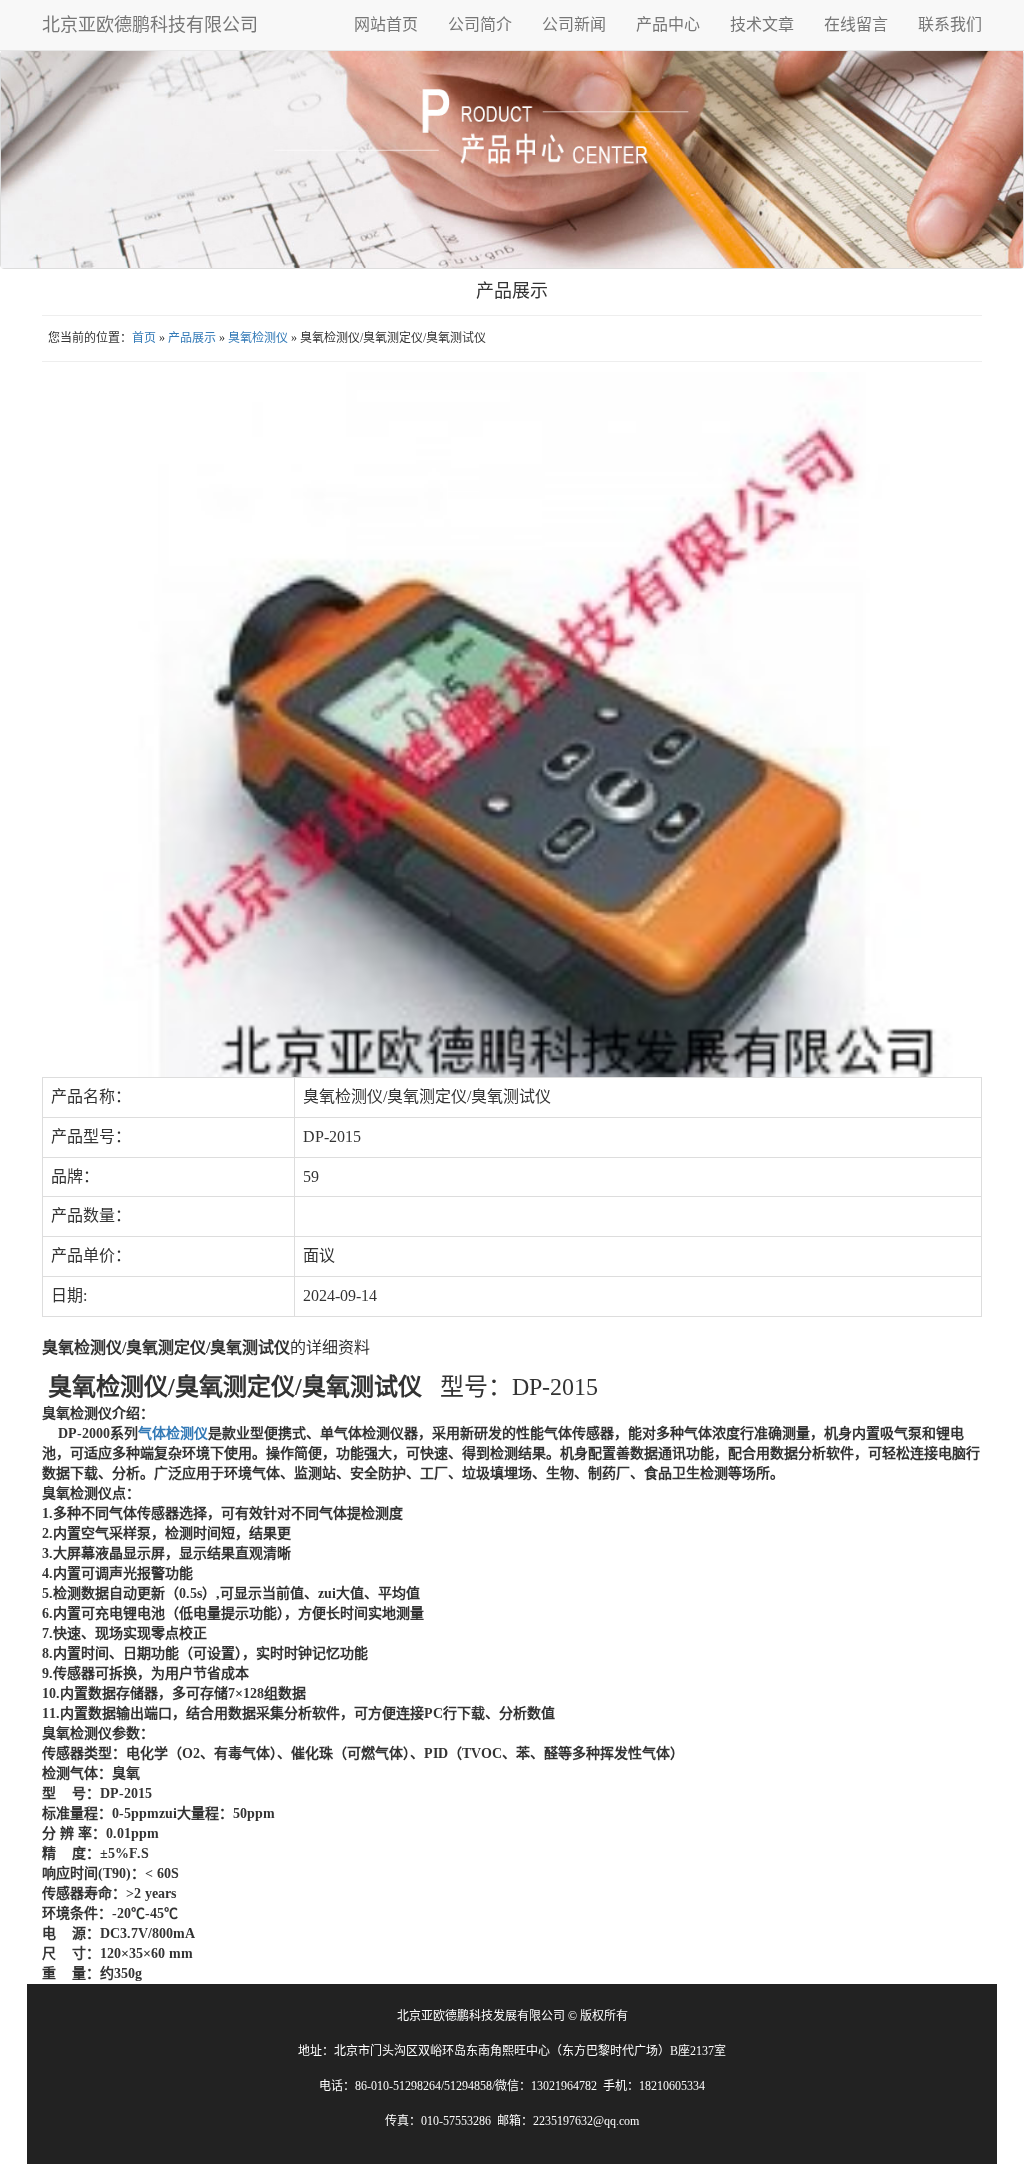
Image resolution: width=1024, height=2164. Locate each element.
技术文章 (762, 24)
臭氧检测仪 (258, 338)
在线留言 (856, 24)
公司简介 (480, 24)
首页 (144, 338)
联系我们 (950, 24)
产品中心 (668, 24)
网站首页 (386, 24)
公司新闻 (574, 24)
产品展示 (192, 338)
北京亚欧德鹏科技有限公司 (150, 25)
